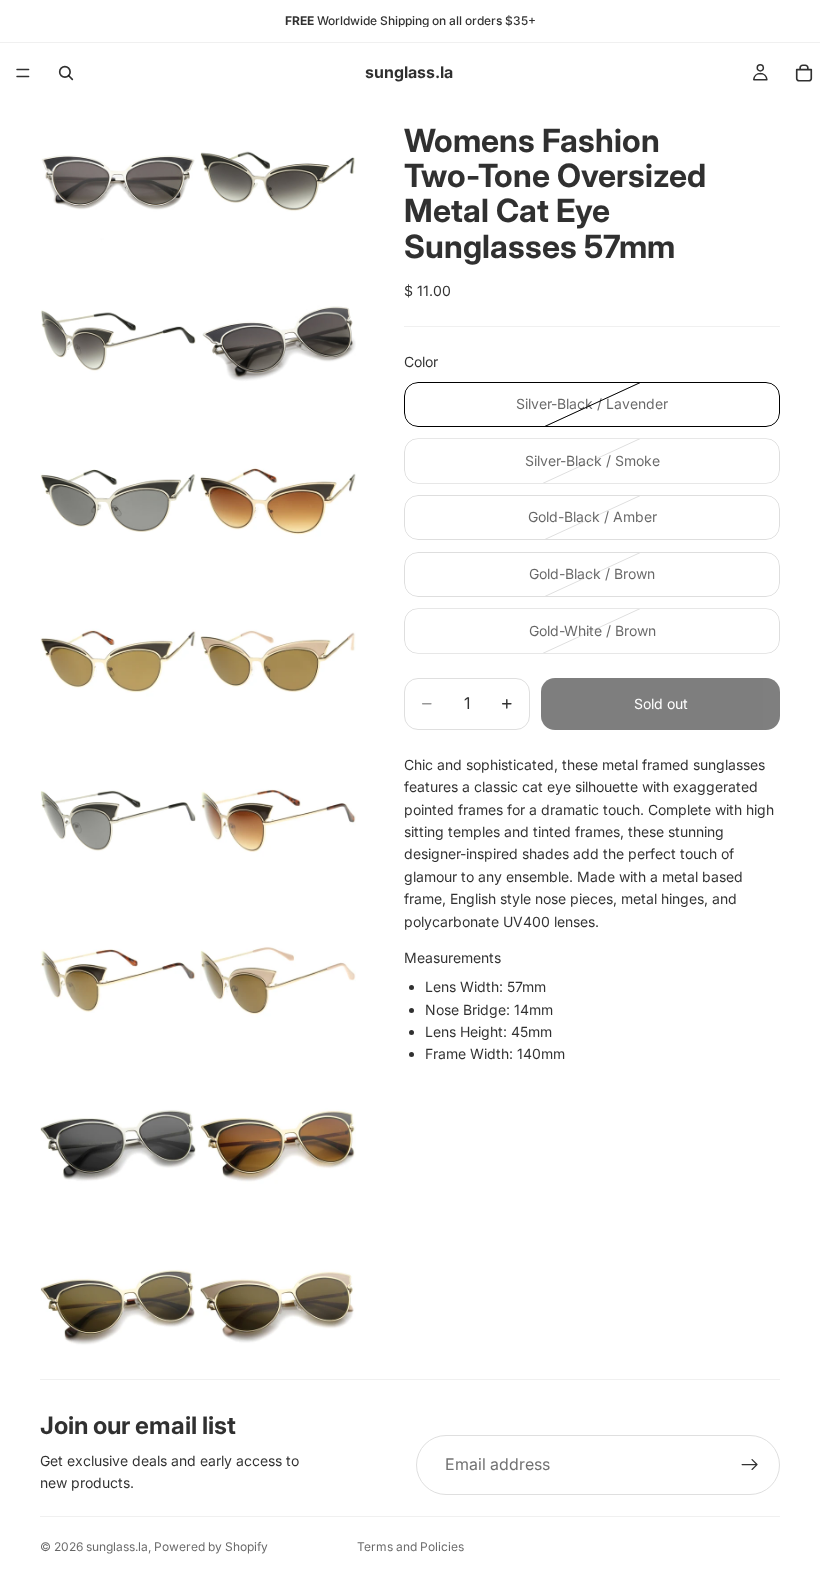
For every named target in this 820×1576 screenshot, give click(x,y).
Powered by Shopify (211, 1546)
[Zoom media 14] (278, 1141)
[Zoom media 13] (118, 1141)
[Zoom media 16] (278, 1301)
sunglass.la (117, 1546)
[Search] (66, 73)
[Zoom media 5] (118, 501)
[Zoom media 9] (118, 821)
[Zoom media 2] (278, 181)
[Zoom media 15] (118, 1301)
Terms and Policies (410, 1546)
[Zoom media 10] (278, 821)
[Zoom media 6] (278, 501)
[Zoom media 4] (278, 341)
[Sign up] (750, 1465)
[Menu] (23, 73)
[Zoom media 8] (278, 661)
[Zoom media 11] (118, 981)
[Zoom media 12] (278, 981)
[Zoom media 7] (118, 661)
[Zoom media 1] (118, 181)
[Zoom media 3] (118, 341)
